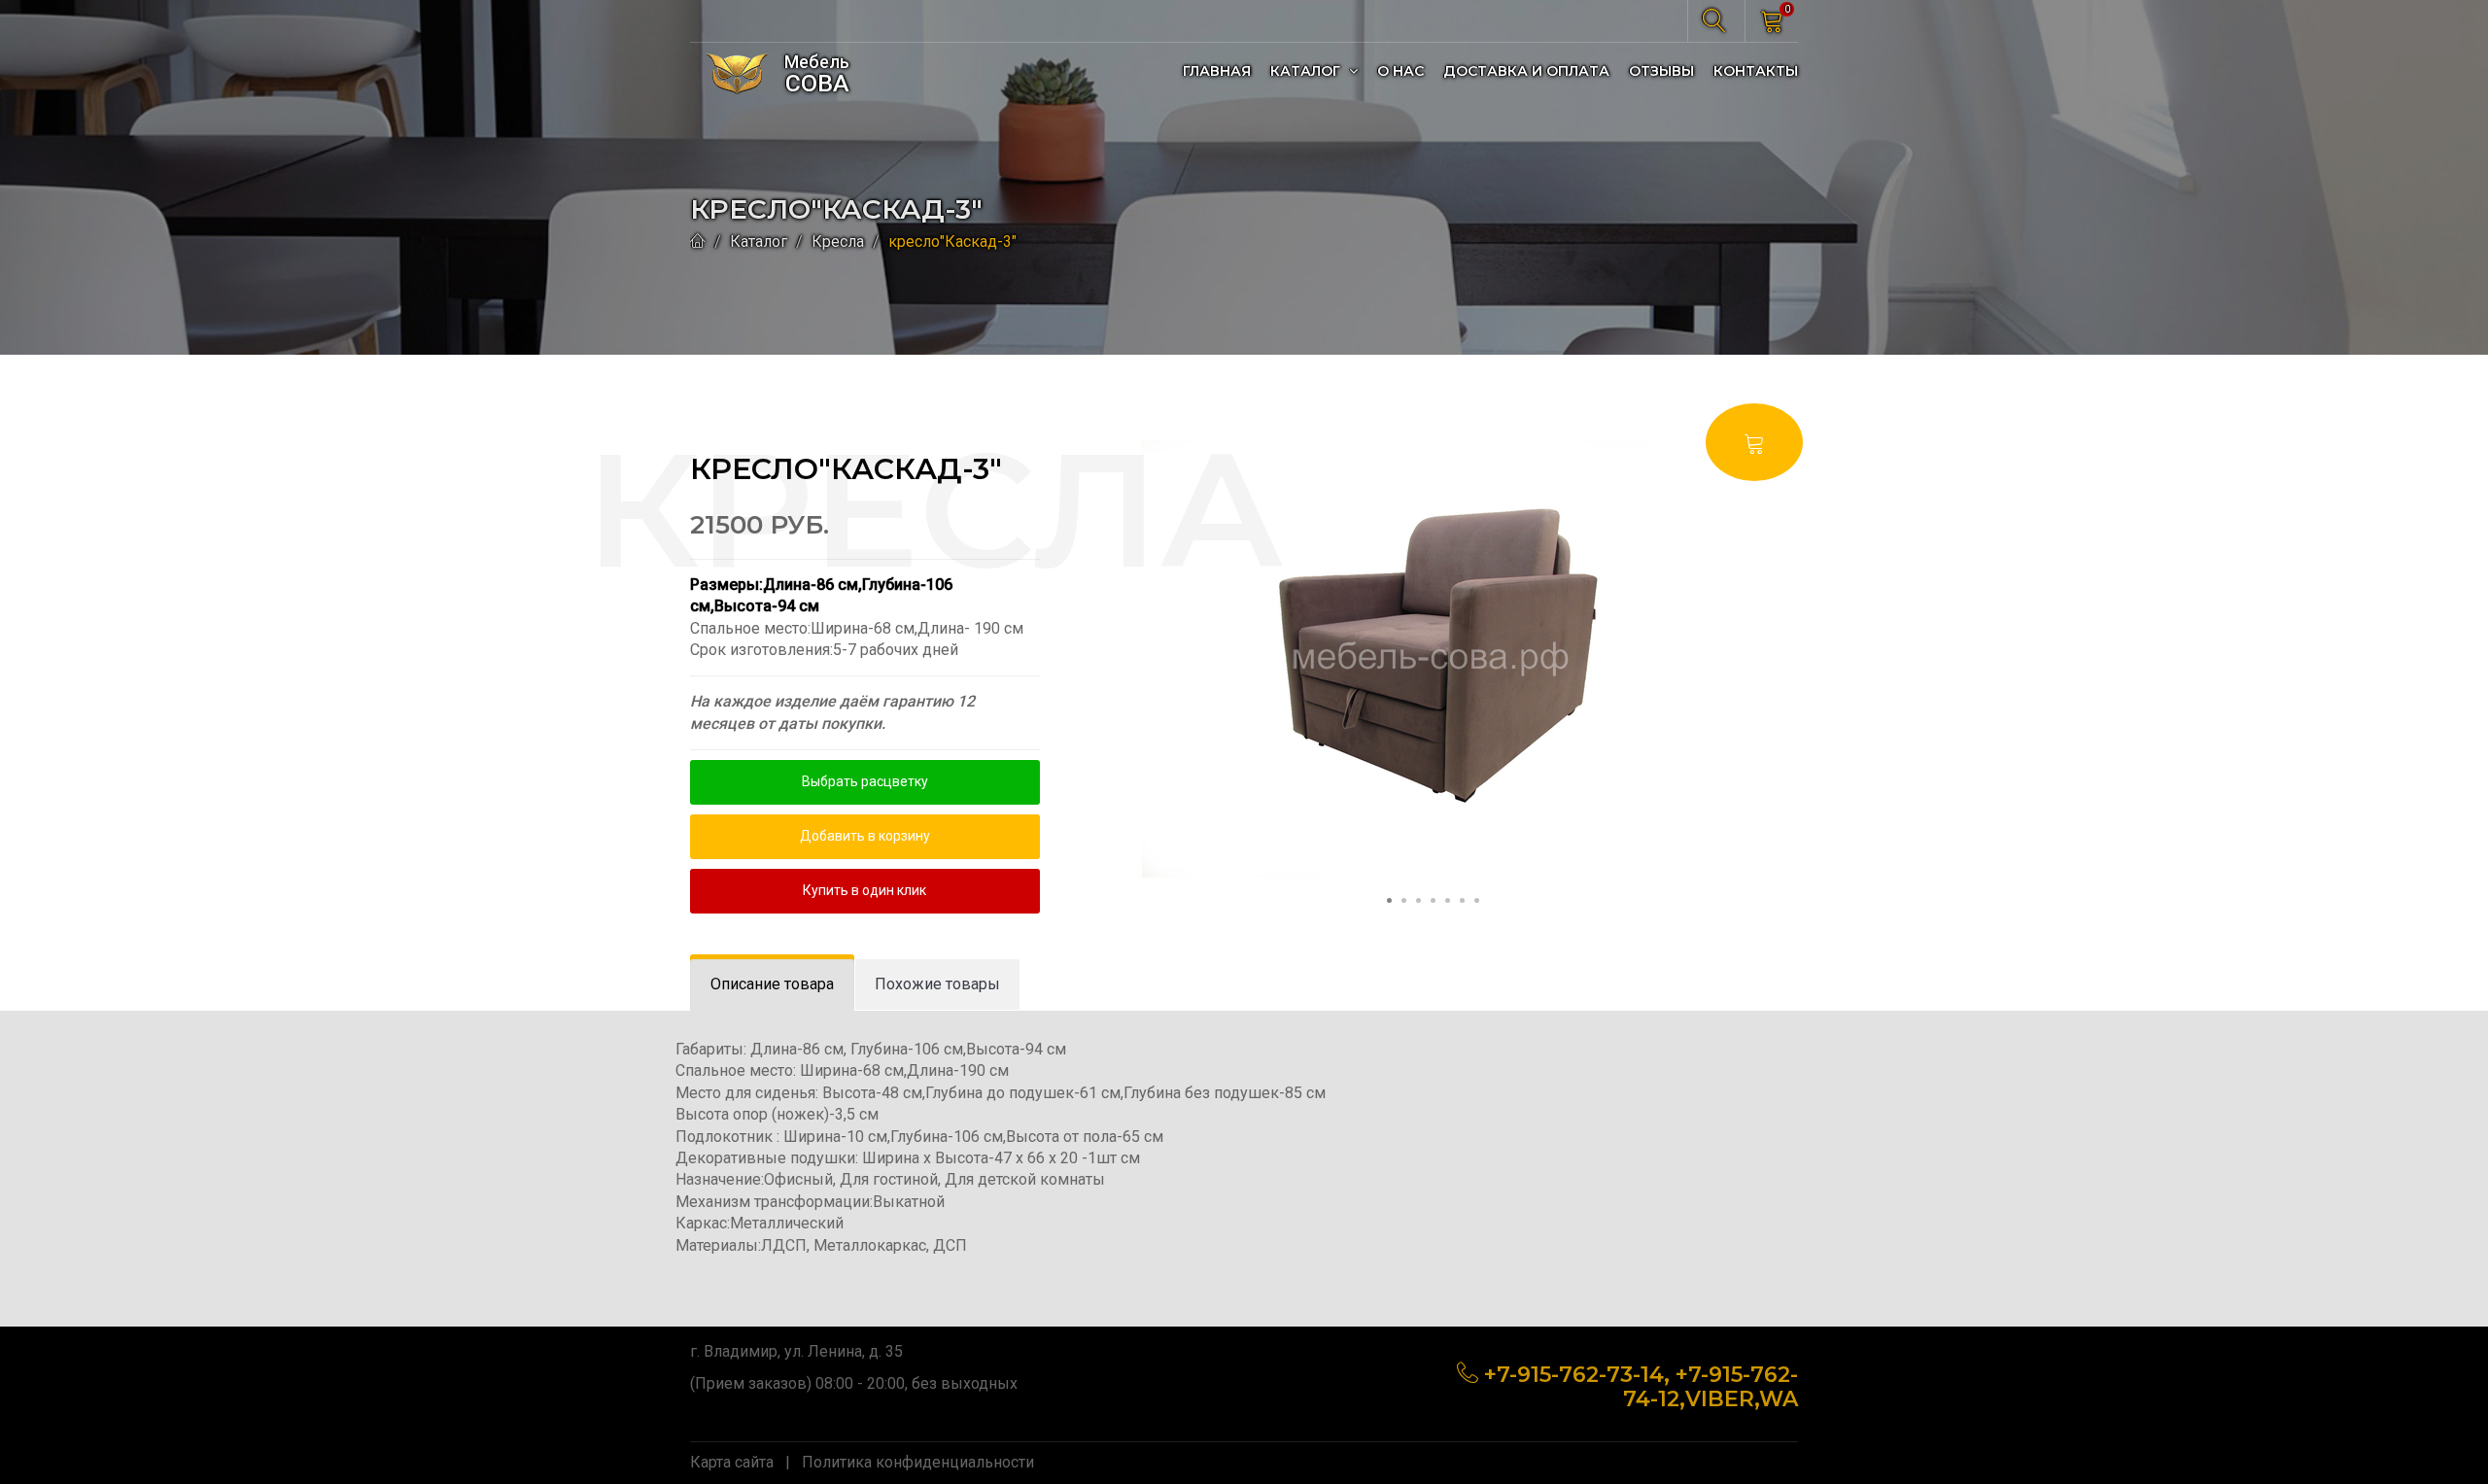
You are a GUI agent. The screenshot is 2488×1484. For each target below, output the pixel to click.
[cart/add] (1754, 442)
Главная (1217, 71)
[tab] (772, 985)
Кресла (838, 242)
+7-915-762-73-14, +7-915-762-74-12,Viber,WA (1641, 1386)
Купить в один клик (864, 890)
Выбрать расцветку (865, 781)
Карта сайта (732, 1462)
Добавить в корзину (865, 836)
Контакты (1756, 71)
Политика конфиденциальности (918, 1462)
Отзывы (1661, 71)
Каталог (1307, 71)
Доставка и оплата (1526, 71)
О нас (1400, 71)
